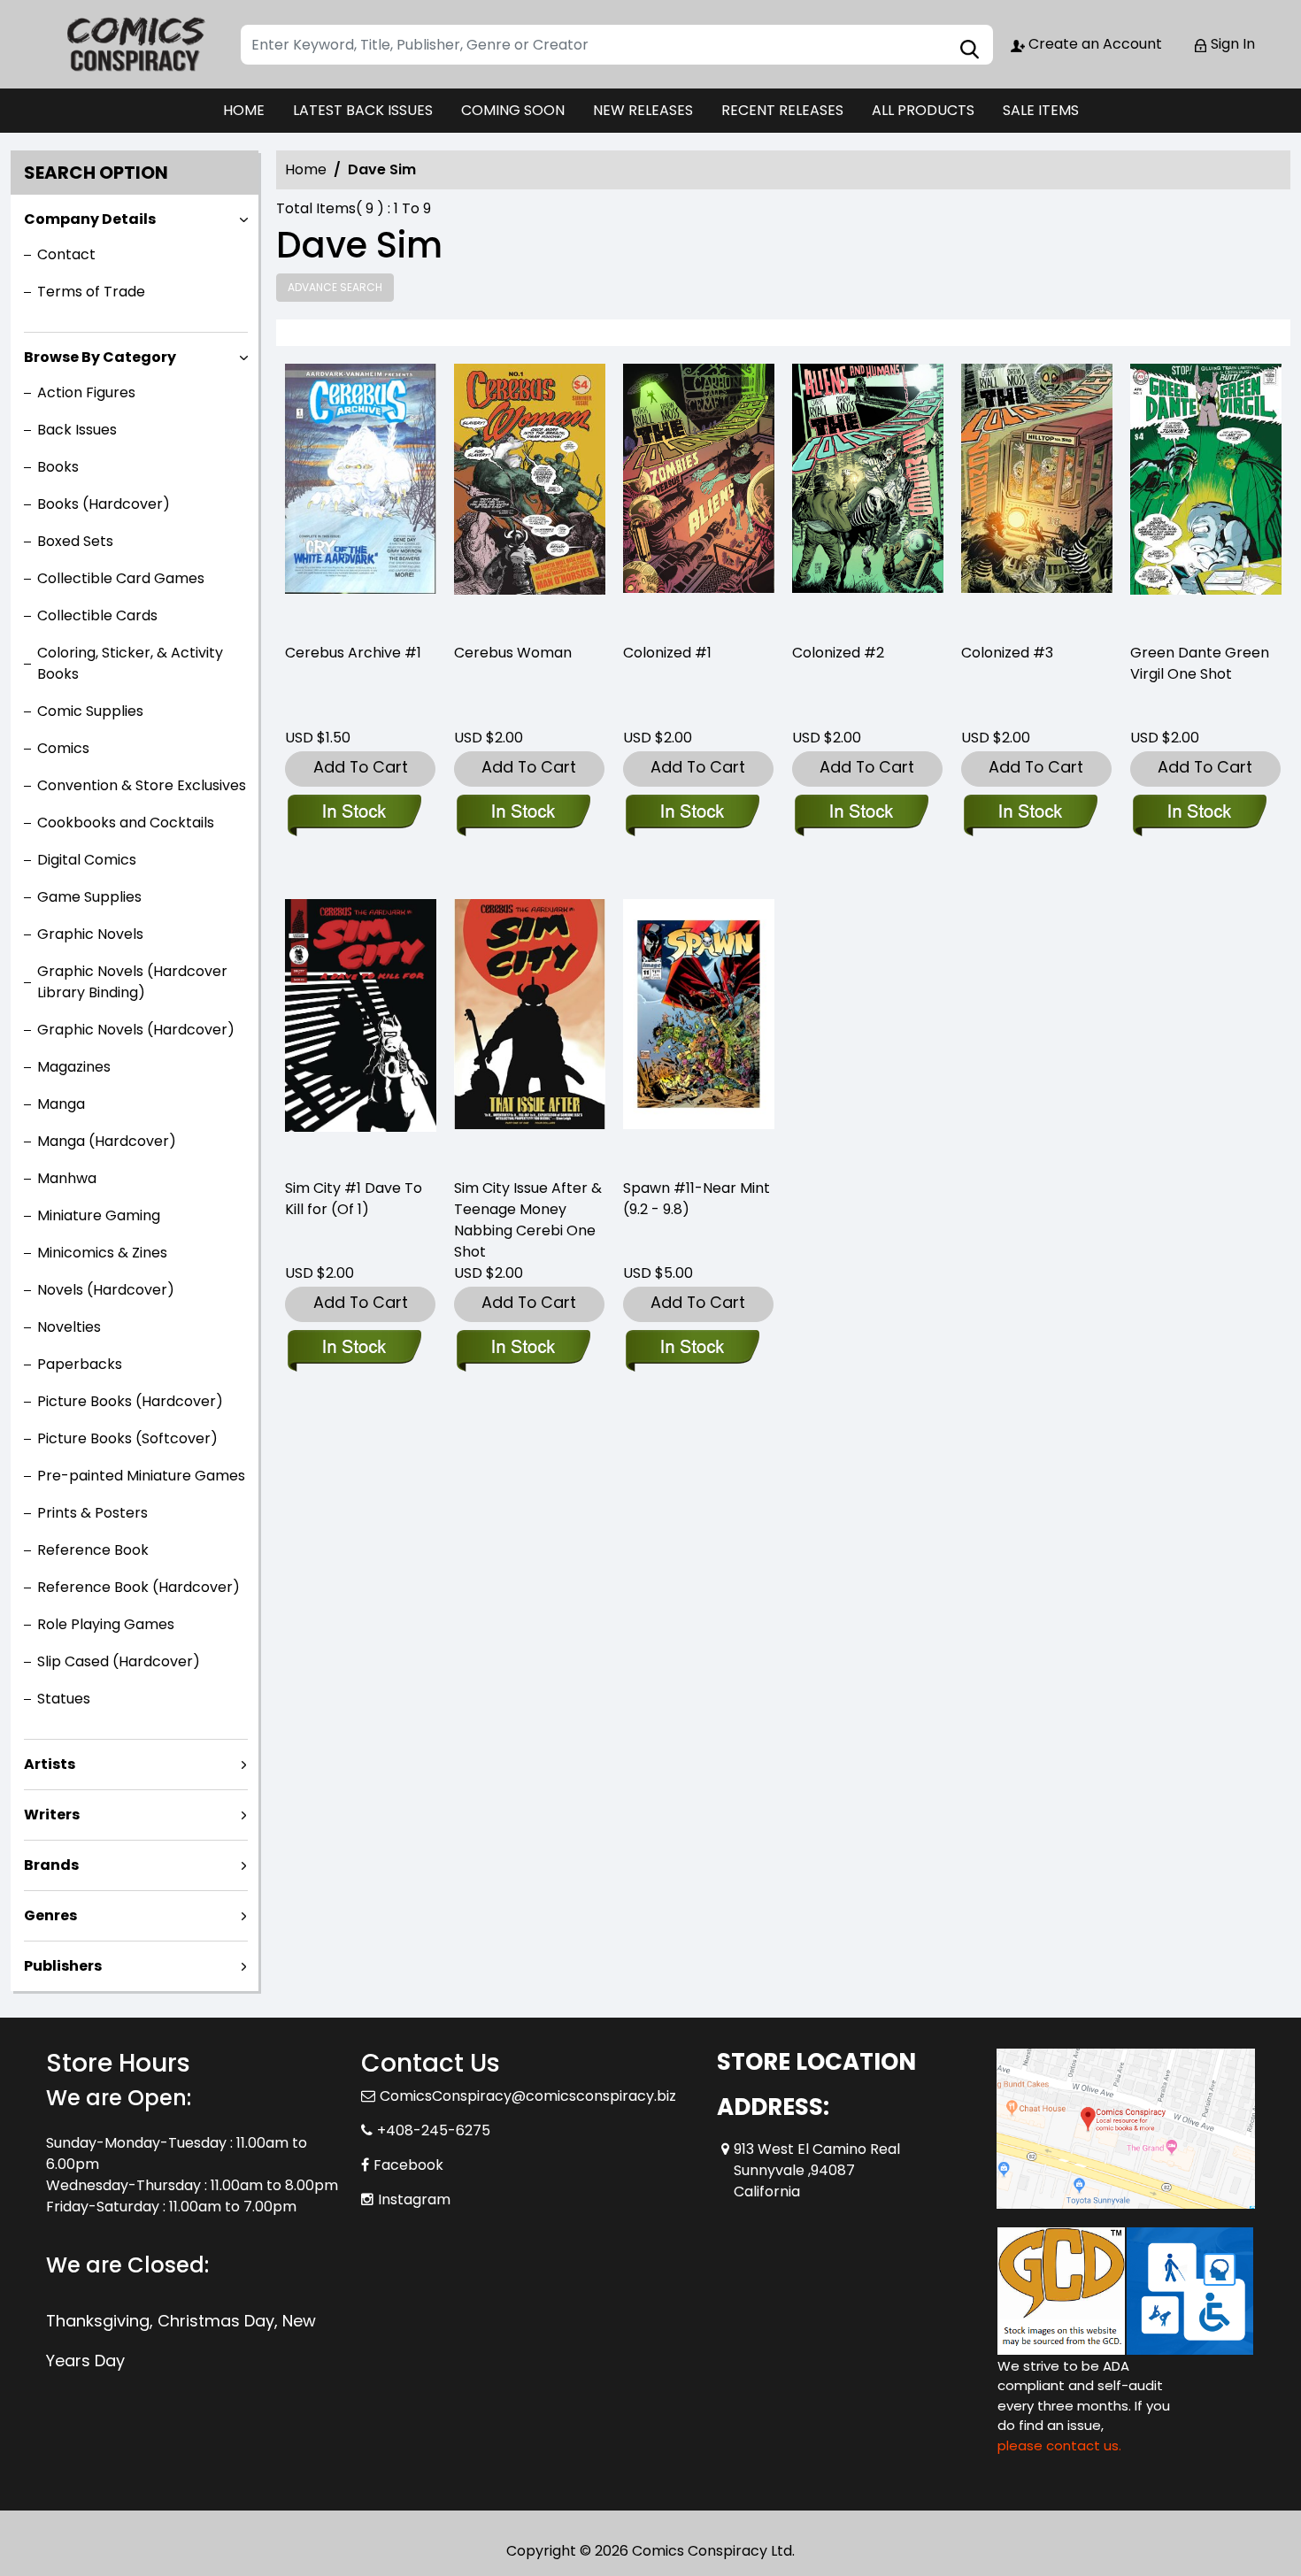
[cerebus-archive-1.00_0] (361, 496)
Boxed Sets (75, 541)
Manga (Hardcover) (107, 1141)
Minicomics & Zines (102, 1253)
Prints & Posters (92, 1513)
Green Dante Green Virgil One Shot (1200, 663)
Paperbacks (80, 1364)
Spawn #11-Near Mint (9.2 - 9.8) (697, 1199)
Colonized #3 (1007, 653)
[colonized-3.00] (1037, 496)
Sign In (1231, 44)
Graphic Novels (90, 934)
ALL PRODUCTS (923, 110)
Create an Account (1093, 44)
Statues (64, 1699)
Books (58, 467)
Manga (61, 1104)
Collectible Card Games (121, 578)
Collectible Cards (97, 615)
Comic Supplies (90, 711)
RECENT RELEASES (782, 110)
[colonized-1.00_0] (699, 496)
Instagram (414, 2199)
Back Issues (77, 430)
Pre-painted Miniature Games (141, 1476)
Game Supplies (89, 897)
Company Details (90, 219)
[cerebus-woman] (530, 496)
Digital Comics (87, 860)
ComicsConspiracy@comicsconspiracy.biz (528, 2096)
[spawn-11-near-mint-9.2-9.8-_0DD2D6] (699, 1031)
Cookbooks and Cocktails (126, 823)
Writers (52, 1815)
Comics (63, 748)
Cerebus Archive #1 (353, 653)
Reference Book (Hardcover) (139, 1587)
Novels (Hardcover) (106, 1290)
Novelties (69, 1327)
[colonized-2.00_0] (868, 496)
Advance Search (335, 287)
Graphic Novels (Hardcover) (136, 1030)
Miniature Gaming (99, 1215)
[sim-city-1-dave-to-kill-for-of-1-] (361, 1031)
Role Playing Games (106, 1624)
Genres (50, 1915)
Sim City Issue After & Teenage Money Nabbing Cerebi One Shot (528, 1220)
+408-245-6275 (434, 2130)
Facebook (408, 2165)
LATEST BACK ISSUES (363, 110)
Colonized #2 (838, 653)
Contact (66, 254)
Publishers (63, 1966)
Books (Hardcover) (104, 504)
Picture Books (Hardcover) (130, 1401)
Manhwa (67, 1178)
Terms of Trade (91, 292)
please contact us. (1059, 2445)
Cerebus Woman (513, 653)
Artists (50, 1764)
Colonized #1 (667, 653)
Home (306, 169)
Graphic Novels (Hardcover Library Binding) (132, 982)
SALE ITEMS (1041, 110)
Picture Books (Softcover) (127, 1438)
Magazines (74, 1067)
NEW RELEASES (643, 110)
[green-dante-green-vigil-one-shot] (1206, 496)
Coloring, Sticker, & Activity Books (130, 663)
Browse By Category (100, 357)
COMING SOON (513, 110)
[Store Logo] (135, 44)
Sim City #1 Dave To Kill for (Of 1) (354, 1199)
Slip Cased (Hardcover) (119, 1661)
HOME (244, 110)
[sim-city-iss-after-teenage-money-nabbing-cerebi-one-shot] (530, 1031)
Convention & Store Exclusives (142, 785)
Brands (51, 1865)
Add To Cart (361, 767)
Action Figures (86, 392)
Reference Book (93, 1550)
